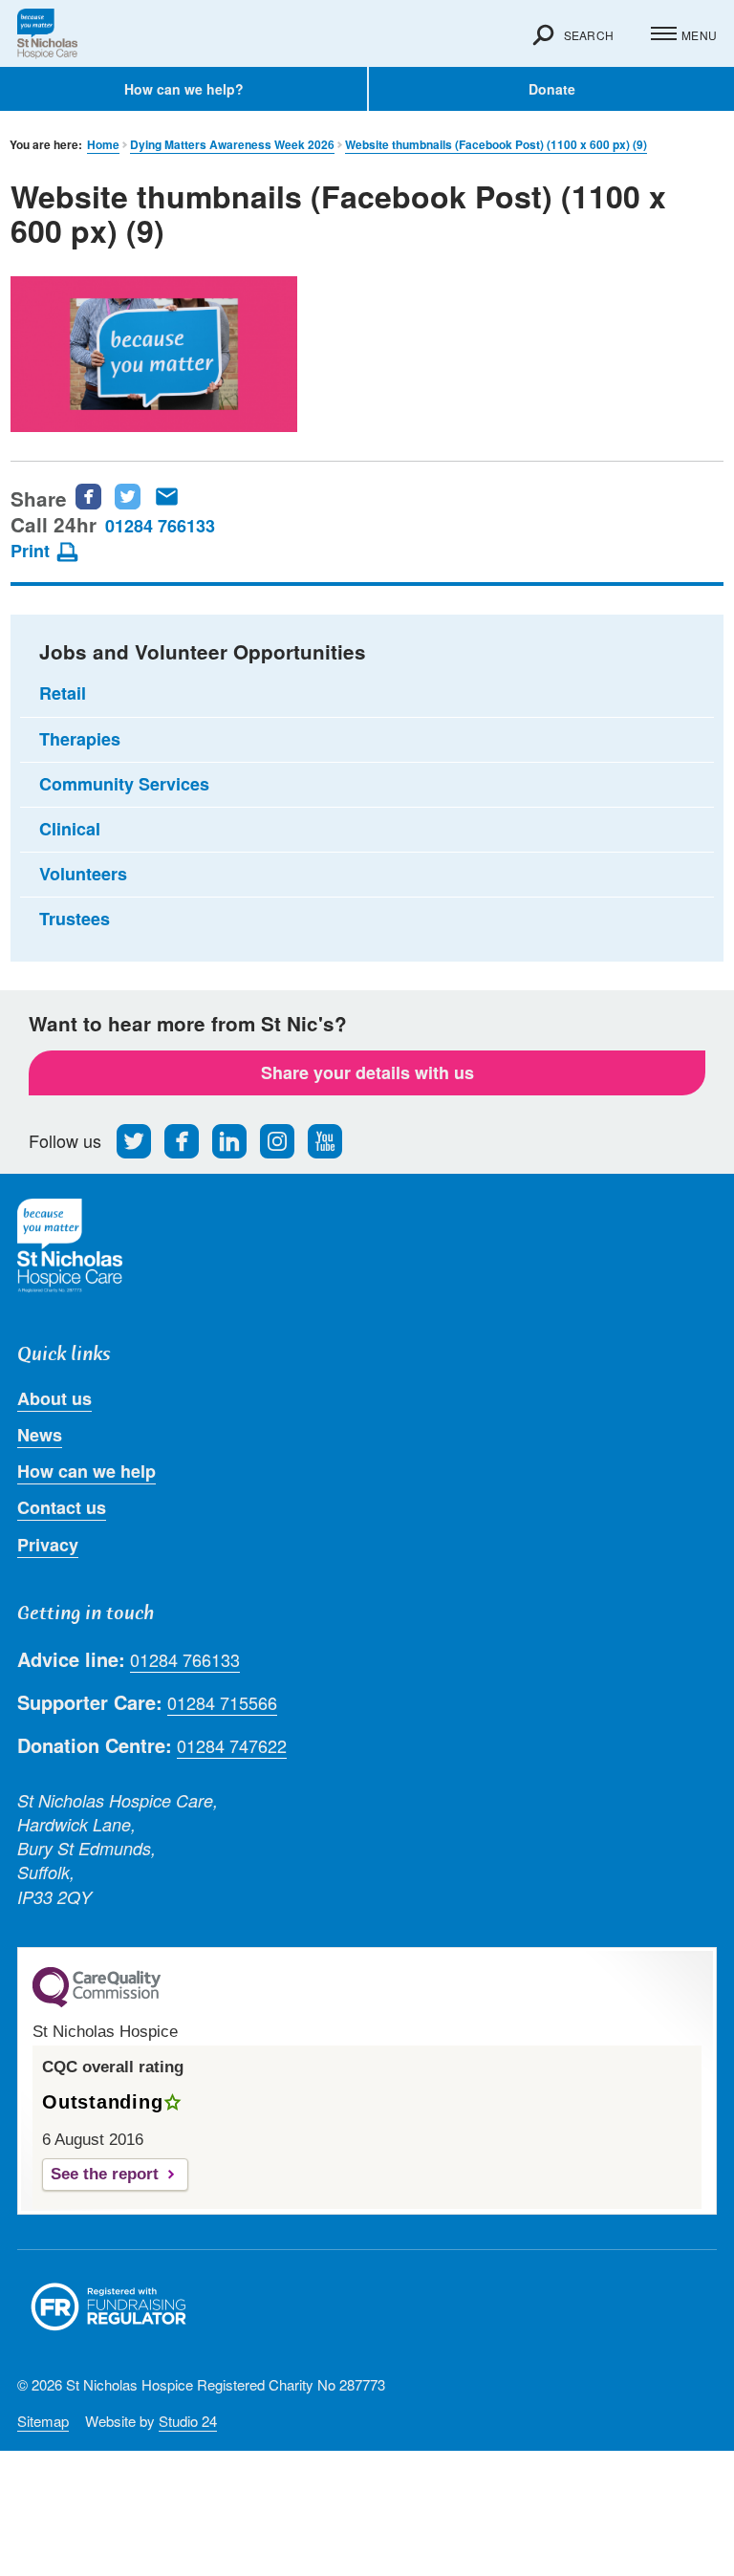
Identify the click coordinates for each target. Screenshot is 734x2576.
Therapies (80, 739)
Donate (552, 89)
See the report (105, 2174)
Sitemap (43, 2421)
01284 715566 (222, 1703)
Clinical (70, 829)
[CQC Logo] (97, 2002)
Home (103, 145)
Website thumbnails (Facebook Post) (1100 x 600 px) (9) (496, 145)
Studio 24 (188, 2421)
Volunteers (83, 874)
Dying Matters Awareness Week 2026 (232, 145)
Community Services (124, 784)
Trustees (75, 919)
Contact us (62, 1507)
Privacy (48, 1545)
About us (54, 1398)
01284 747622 (232, 1746)
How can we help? (184, 89)
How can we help (86, 1471)
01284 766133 (160, 526)
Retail (63, 693)
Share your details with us (367, 1072)
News (40, 1435)
